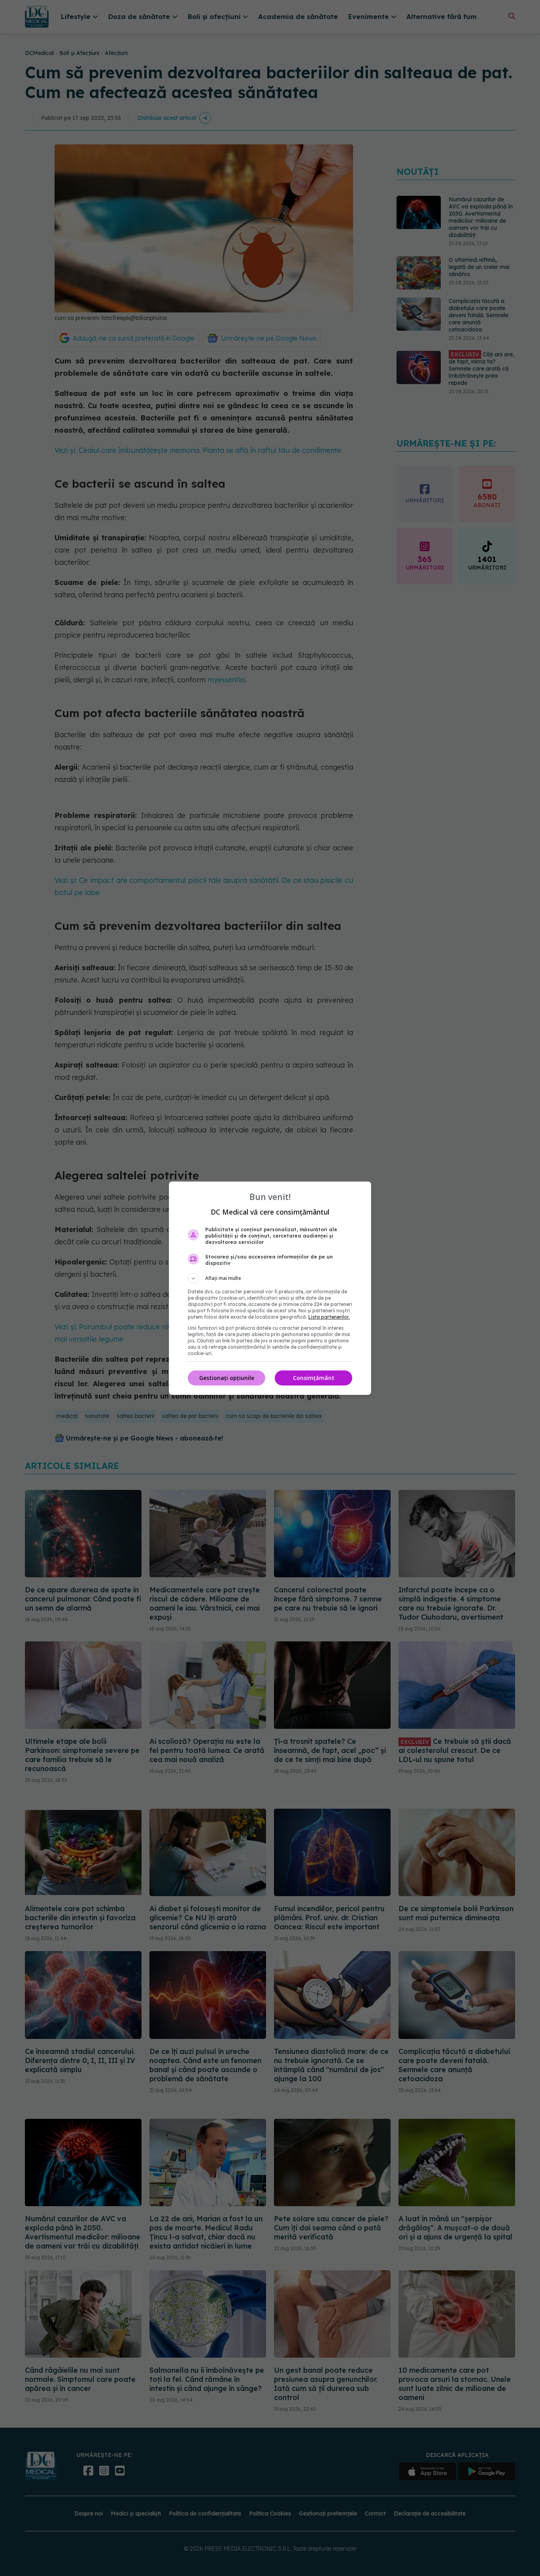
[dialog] (270, 1288)
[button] (270, 1278)
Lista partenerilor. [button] (329, 1317)
